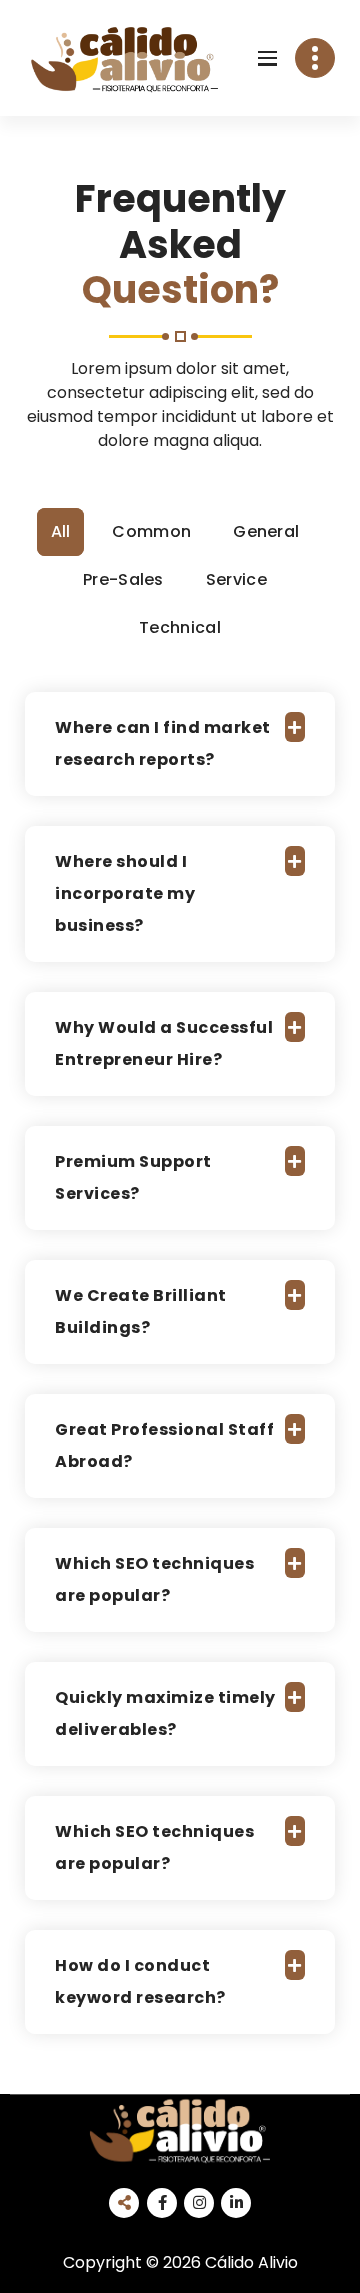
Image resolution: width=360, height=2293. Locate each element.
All (61, 531)
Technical (180, 627)
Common (151, 531)
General (266, 531)
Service (236, 579)
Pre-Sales (123, 579)
